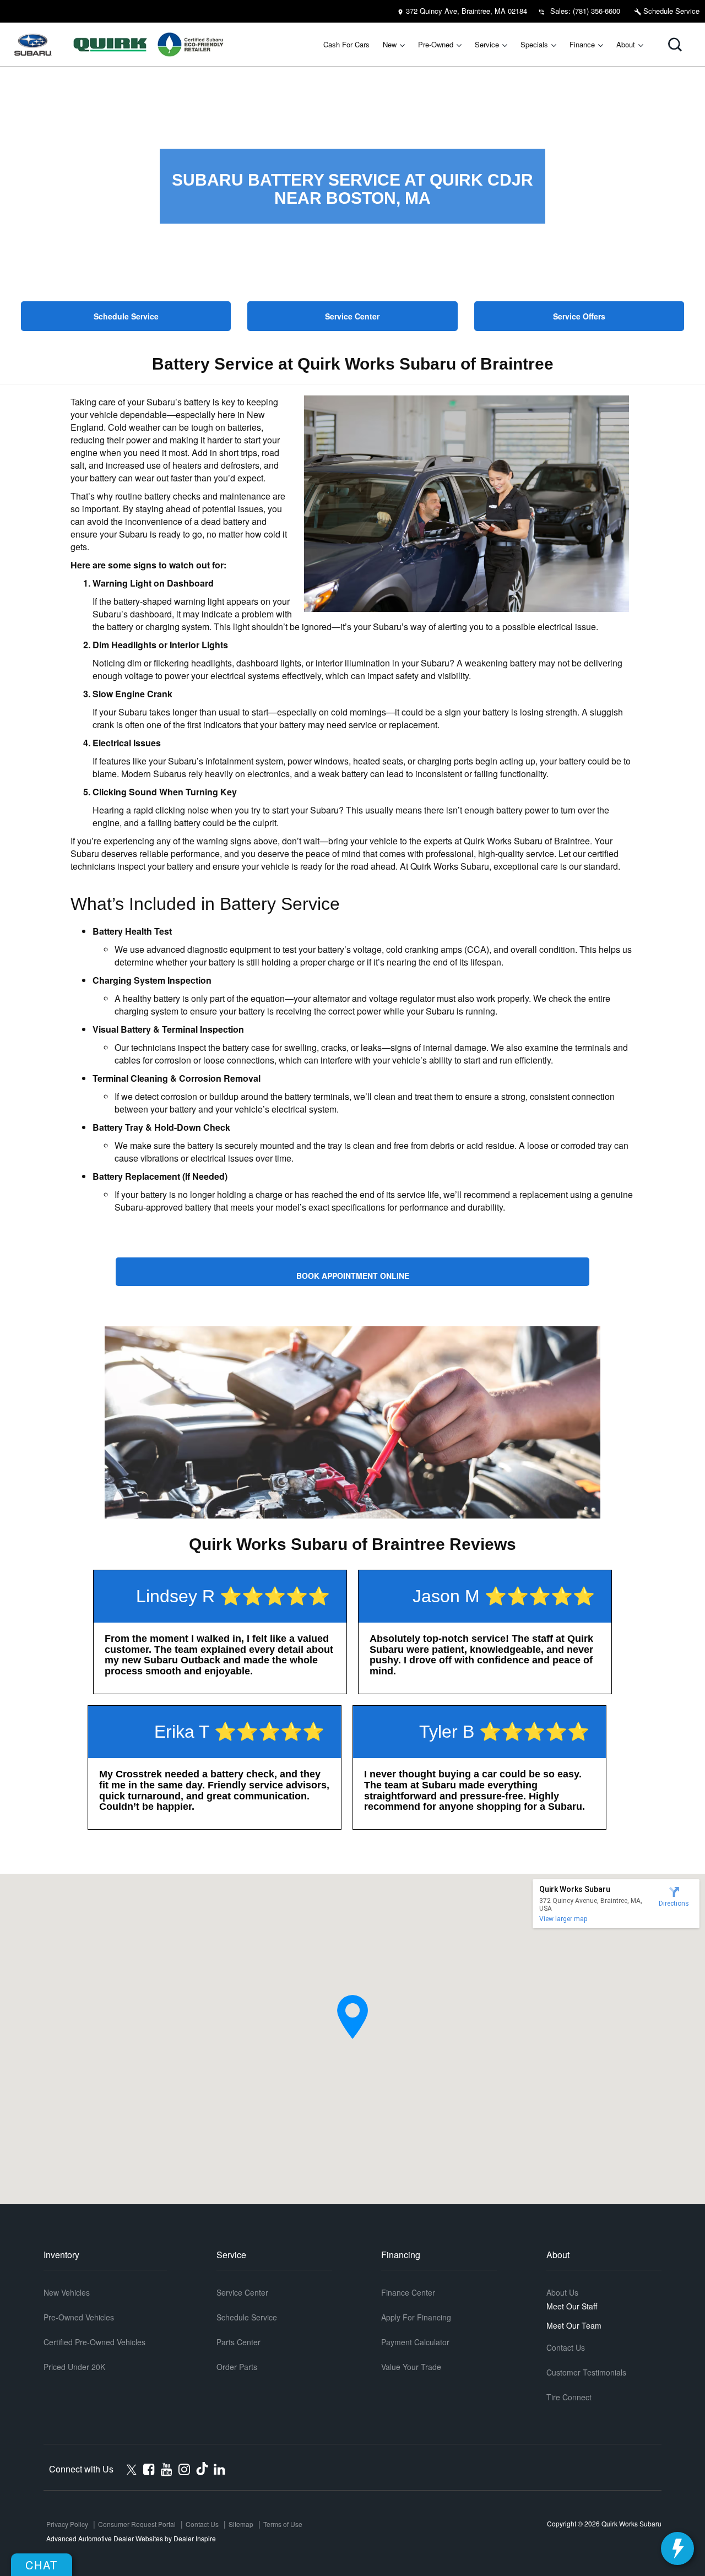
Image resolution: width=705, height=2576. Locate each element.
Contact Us (566, 2347)
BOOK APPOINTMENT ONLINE (353, 1276)
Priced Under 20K (74, 2367)
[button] (675, 45)
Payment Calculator (415, 2342)
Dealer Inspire (195, 2538)
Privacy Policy (67, 2524)
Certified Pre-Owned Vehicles (94, 2342)
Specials (534, 44)
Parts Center (238, 2342)
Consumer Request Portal (137, 2524)
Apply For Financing (416, 2317)
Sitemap (241, 2524)
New (390, 44)
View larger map (563, 1919)
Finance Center (408, 2292)
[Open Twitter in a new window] (131, 2468)
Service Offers (579, 316)
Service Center (352, 316)
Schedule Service (670, 11)
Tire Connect (569, 2397)
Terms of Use (283, 2524)
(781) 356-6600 (596, 11)
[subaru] (33, 45)
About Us (562, 2292)
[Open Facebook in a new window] (149, 2469)
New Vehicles (67, 2292)
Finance (582, 44)
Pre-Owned (436, 44)
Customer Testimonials (586, 2372)
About (626, 44)
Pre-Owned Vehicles (79, 2317)
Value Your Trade (411, 2367)
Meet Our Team (574, 2325)
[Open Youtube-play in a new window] (167, 2469)
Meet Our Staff (572, 2306)
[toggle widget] (677, 2548)
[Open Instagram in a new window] (184, 2469)
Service (487, 44)
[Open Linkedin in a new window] (219, 2469)
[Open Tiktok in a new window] (202, 2468)
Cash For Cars (346, 44)
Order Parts (237, 2367)
